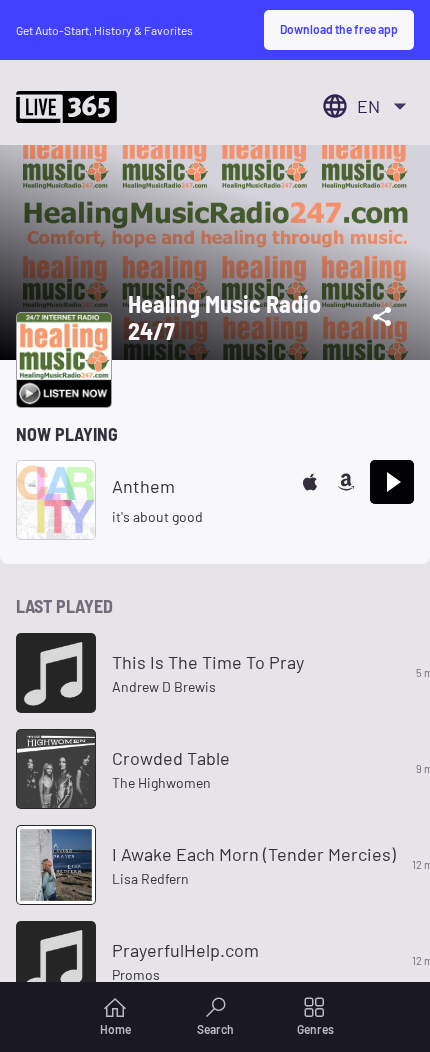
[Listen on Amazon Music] (346, 482)
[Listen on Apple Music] (310, 482)
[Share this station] (382, 317)
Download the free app (339, 29)
